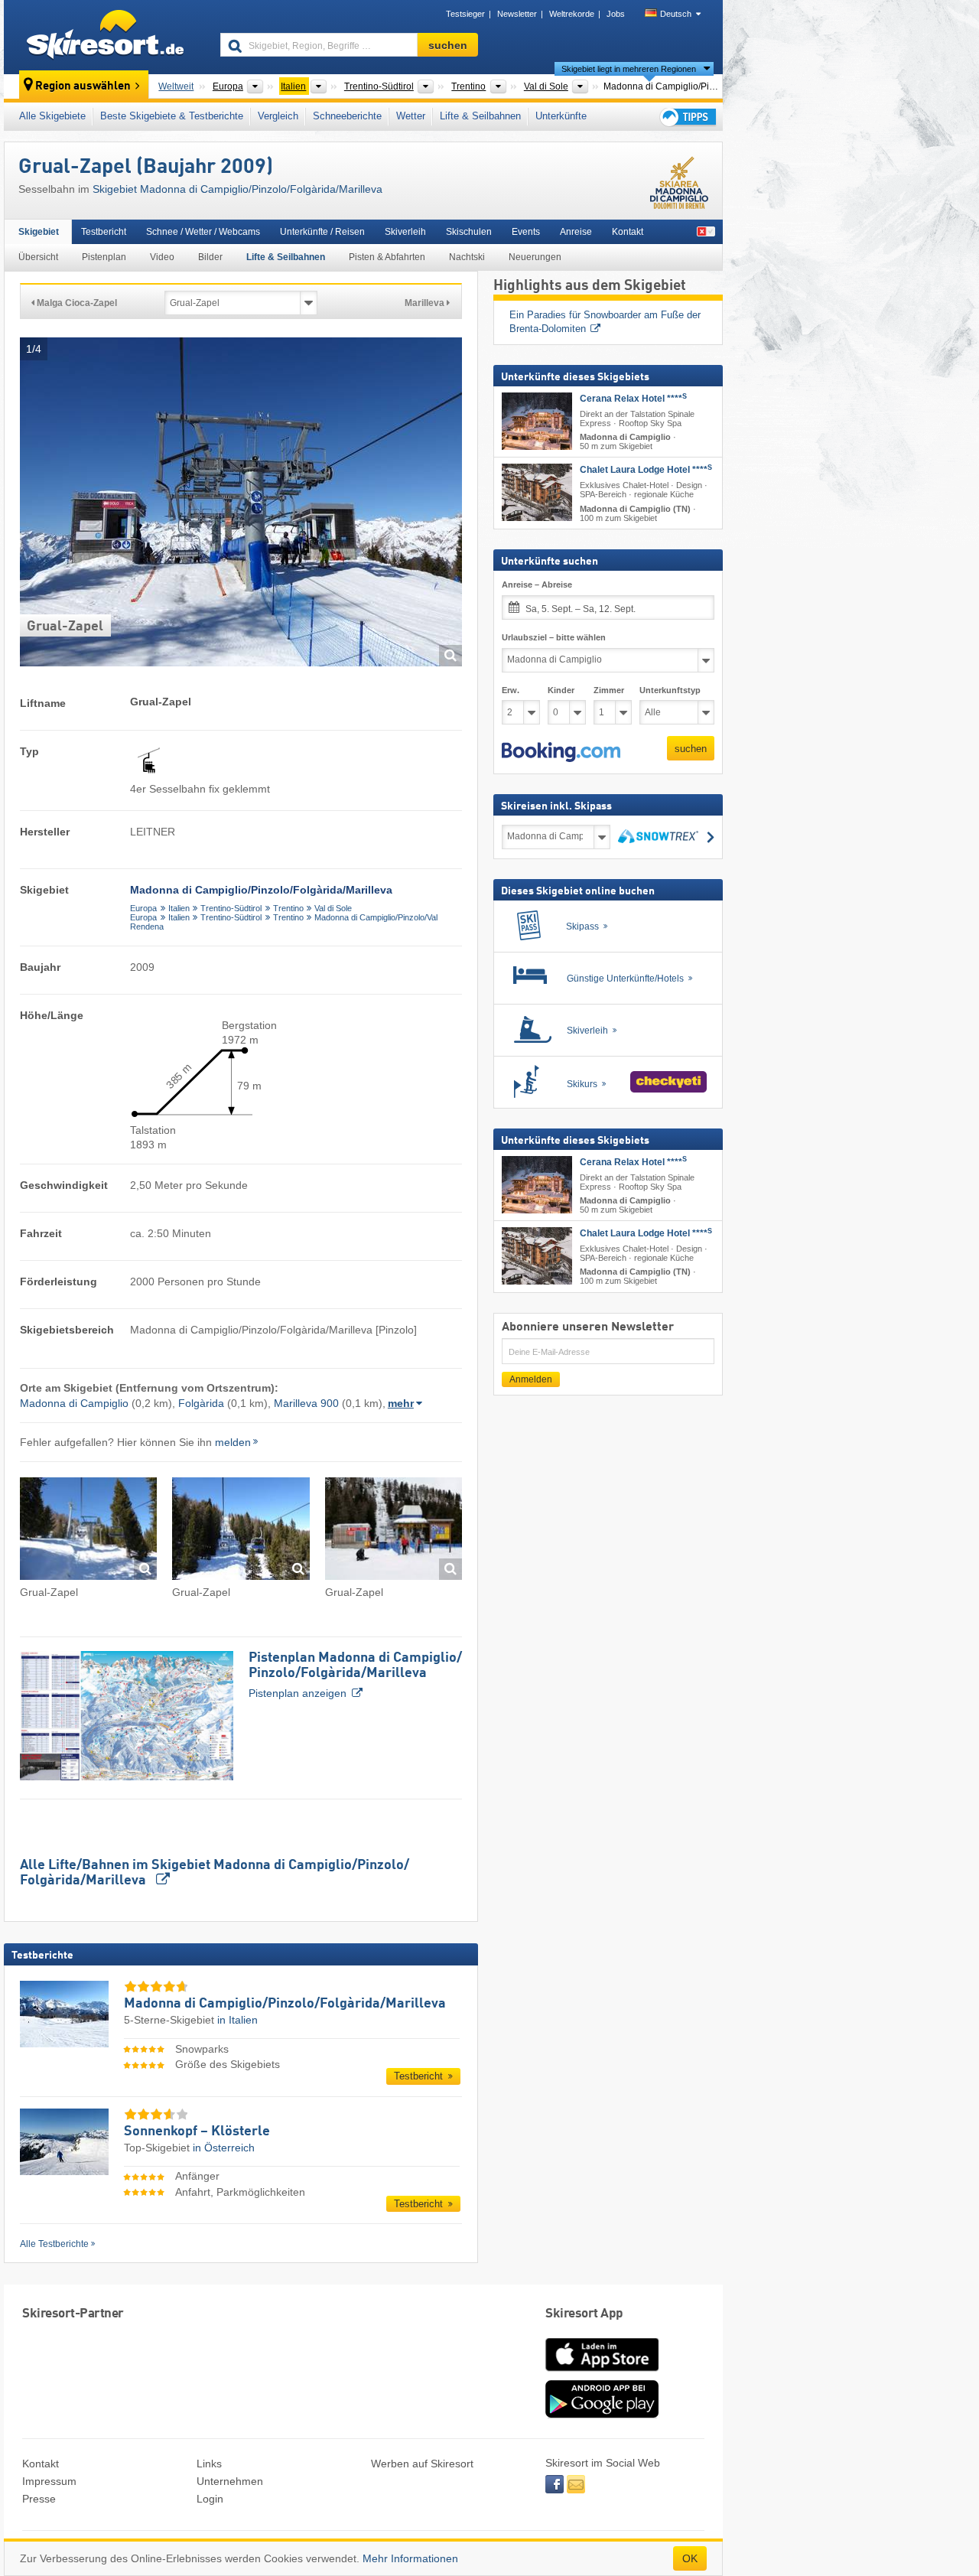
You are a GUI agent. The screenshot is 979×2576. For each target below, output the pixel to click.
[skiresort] (105, 37)
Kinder (561, 690)
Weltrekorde (572, 14)
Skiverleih (405, 232)
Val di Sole (333, 908)
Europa (143, 908)
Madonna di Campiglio (74, 1403)
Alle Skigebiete (52, 116)
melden (233, 1442)
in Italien (237, 2020)
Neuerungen (535, 257)
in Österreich (224, 2148)
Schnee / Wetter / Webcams (203, 232)
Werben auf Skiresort (422, 2464)
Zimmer (609, 690)
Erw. (511, 690)
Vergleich (278, 116)
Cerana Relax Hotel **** (633, 399)
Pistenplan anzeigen (355, 1675)
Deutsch (676, 14)
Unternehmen (230, 2481)
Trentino (288, 908)
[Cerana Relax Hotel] (537, 421)
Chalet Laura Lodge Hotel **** (646, 470)
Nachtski (467, 257)
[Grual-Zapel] (88, 1531)
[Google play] (602, 2415)
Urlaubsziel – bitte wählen (554, 637)
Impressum (49, 2481)
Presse (39, 2499)
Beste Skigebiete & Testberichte (172, 116)
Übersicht (38, 257)
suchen (691, 749)
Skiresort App (584, 2314)
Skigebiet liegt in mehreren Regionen (629, 69)
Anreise (576, 232)
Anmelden (531, 1379)
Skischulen (469, 232)
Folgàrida (201, 1403)
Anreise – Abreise (537, 585)
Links (209, 2464)
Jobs (616, 14)
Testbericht (104, 232)
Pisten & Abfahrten (387, 257)
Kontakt (628, 232)
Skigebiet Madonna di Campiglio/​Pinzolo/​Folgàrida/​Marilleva (237, 189)
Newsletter (517, 14)
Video (162, 257)
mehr (401, 1403)
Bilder (210, 257)
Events (526, 232)
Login (210, 2499)
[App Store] (602, 2372)
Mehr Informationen (410, 2558)
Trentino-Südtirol (231, 908)
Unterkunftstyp (670, 690)
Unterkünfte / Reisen (322, 232)
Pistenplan (104, 257)
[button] (561, 752)
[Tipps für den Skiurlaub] (687, 117)
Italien (179, 908)
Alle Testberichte (54, 2244)
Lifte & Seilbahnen (480, 116)
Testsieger (465, 14)
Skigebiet (39, 232)
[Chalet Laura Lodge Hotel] (537, 492)
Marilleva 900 (306, 1403)
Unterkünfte (561, 116)
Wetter (411, 116)
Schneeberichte (347, 116)
